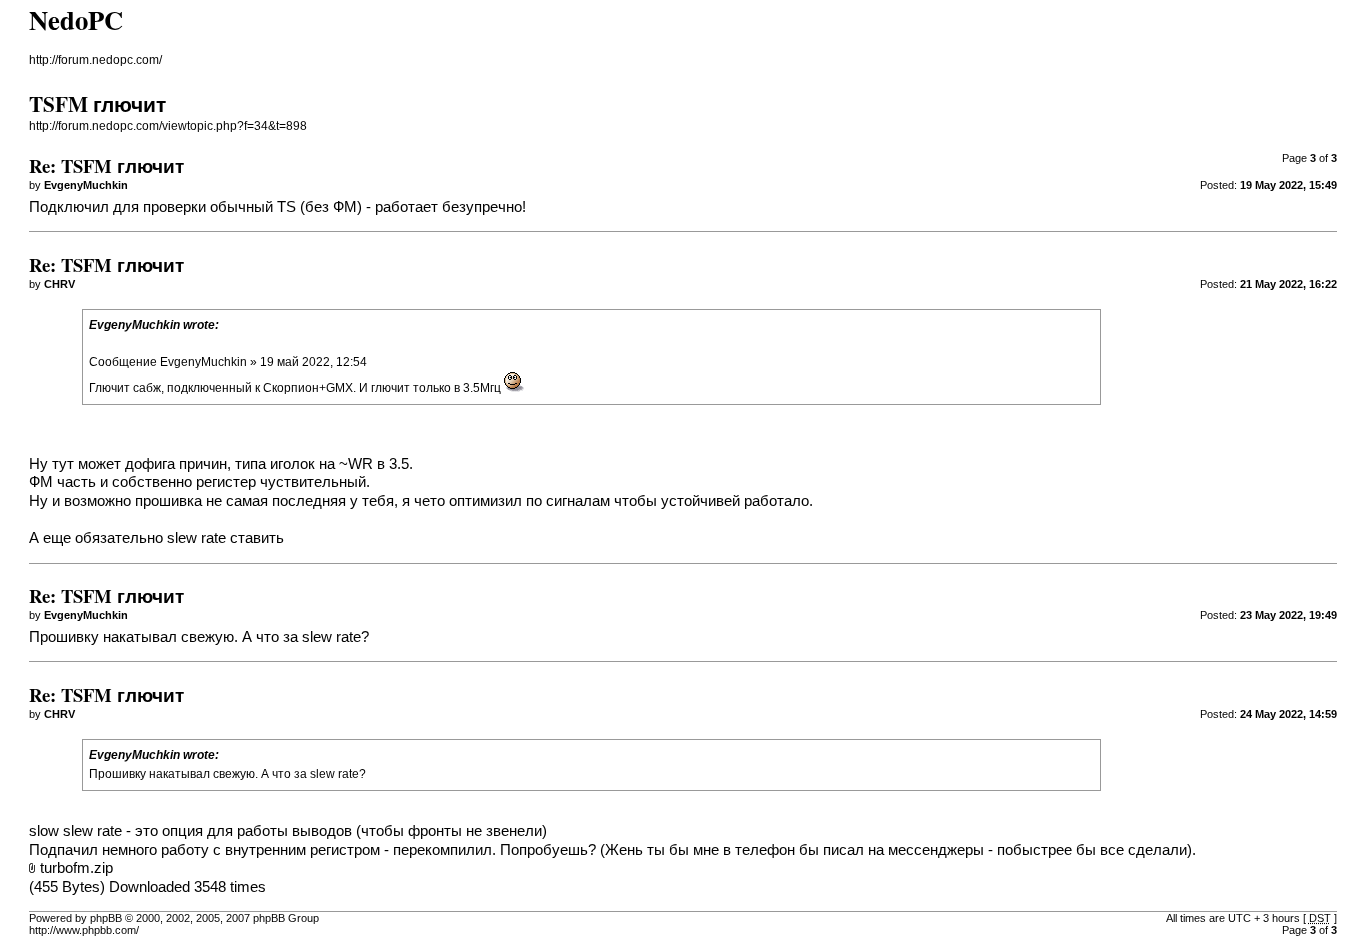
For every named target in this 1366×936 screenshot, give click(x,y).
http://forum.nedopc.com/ (95, 60)
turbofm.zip (76, 868)
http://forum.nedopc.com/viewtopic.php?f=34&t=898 (168, 126)
